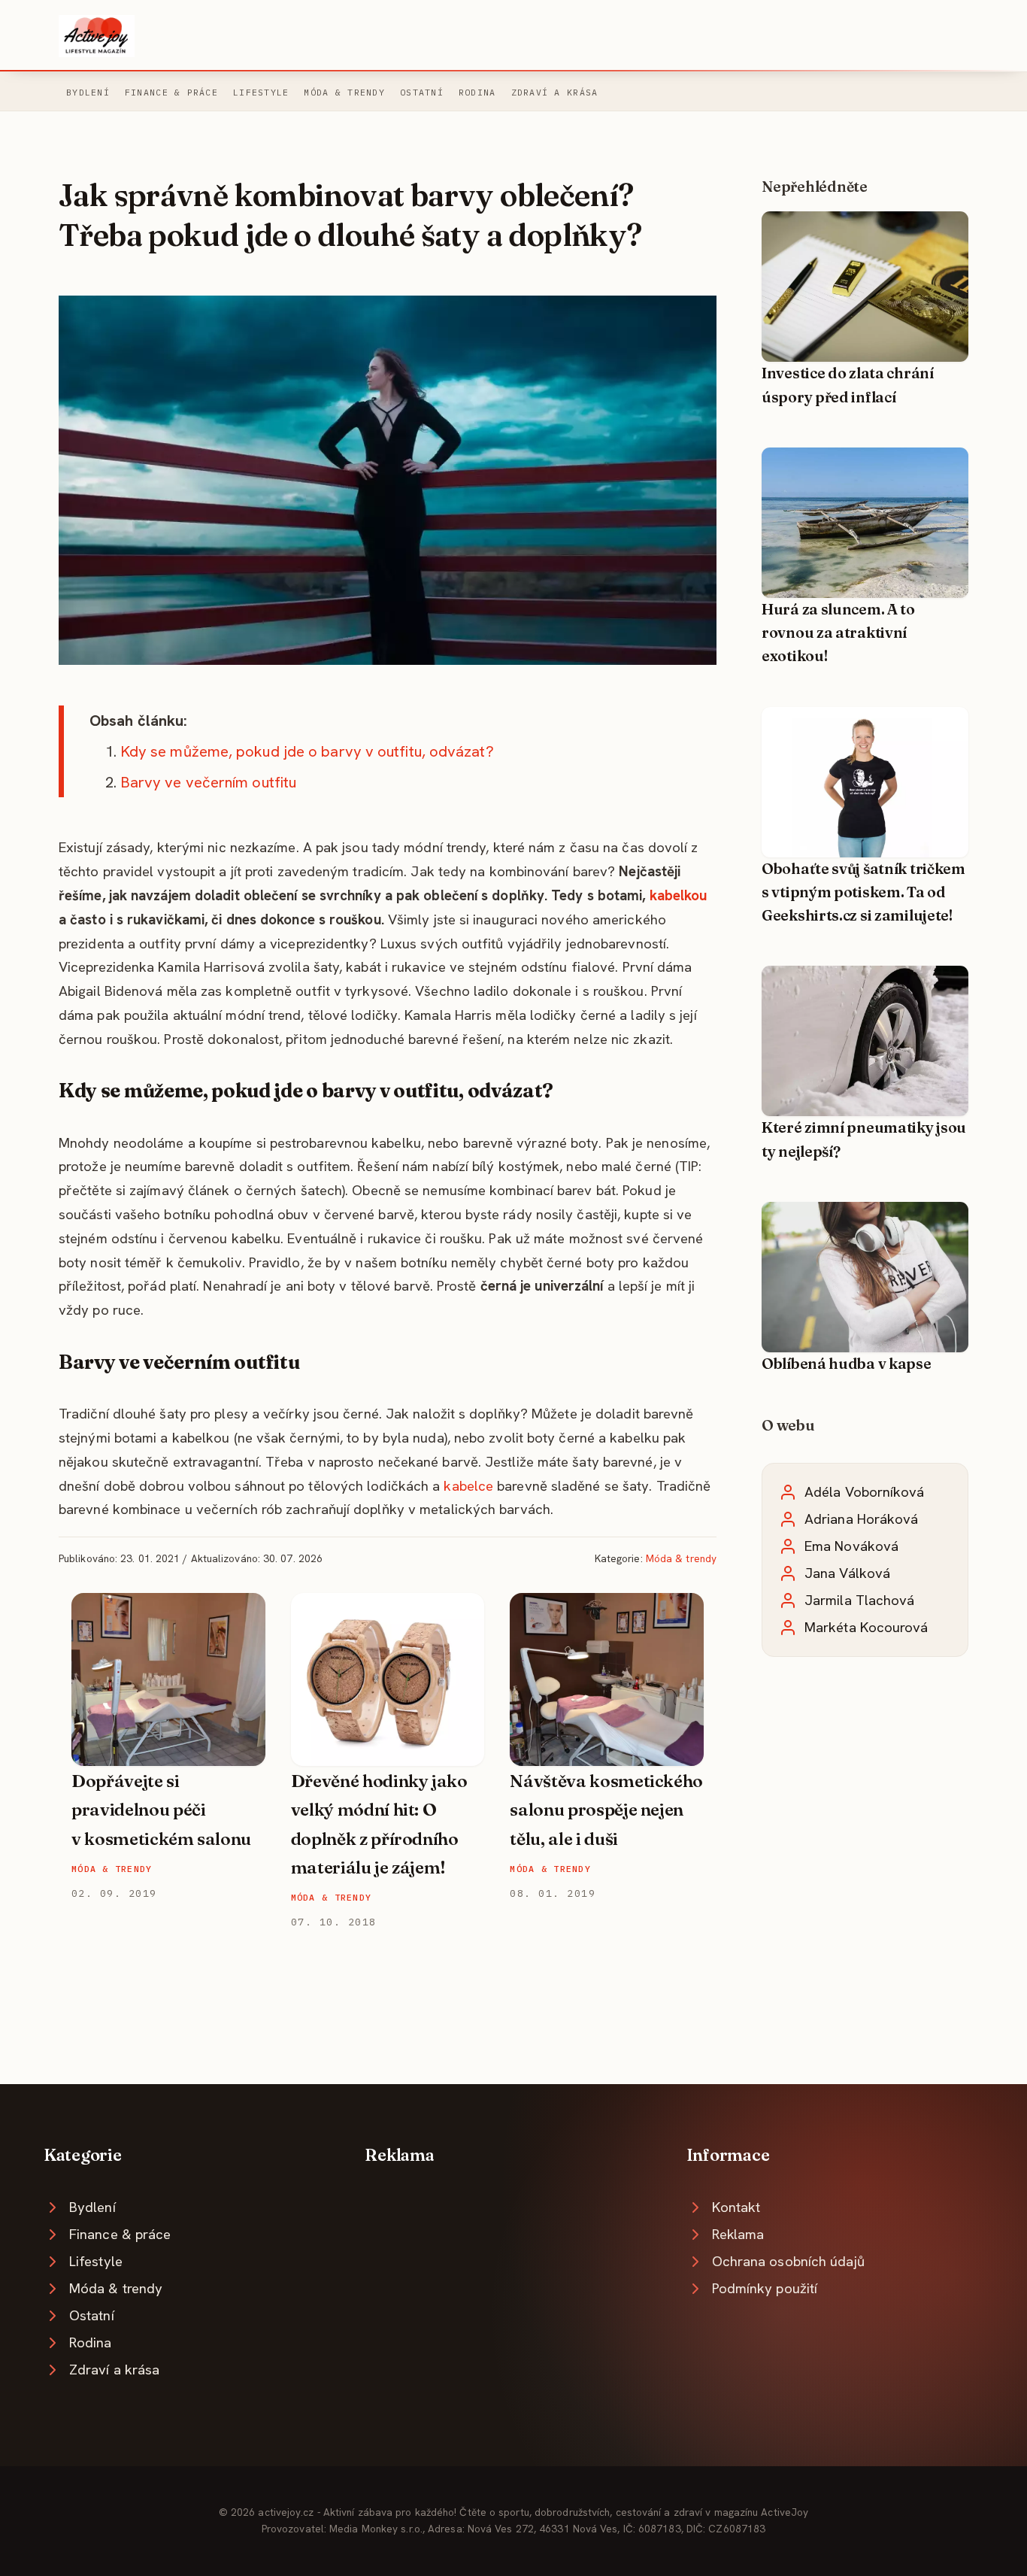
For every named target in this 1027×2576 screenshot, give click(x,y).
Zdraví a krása (555, 92)
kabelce (468, 1486)
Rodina (477, 92)
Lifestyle (261, 92)
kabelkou (679, 895)
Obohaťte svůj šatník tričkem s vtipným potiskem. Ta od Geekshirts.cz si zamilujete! (863, 892)
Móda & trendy (344, 92)
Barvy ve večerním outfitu (208, 782)
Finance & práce (171, 92)
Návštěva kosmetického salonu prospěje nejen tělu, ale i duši (606, 1810)
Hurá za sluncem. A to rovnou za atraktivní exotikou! (838, 633)
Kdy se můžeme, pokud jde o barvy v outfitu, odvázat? (307, 751)
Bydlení (88, 92)
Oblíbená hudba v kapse (847, 1364)
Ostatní (422, 92)
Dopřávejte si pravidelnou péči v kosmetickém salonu (161, 1810)
